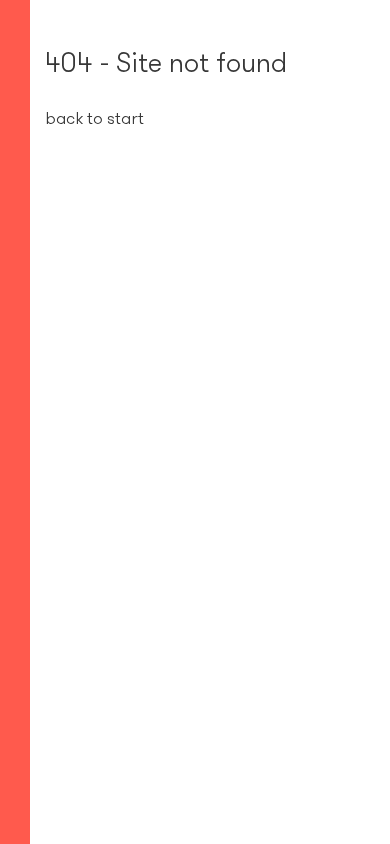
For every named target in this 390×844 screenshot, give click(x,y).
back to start (94, 118)
